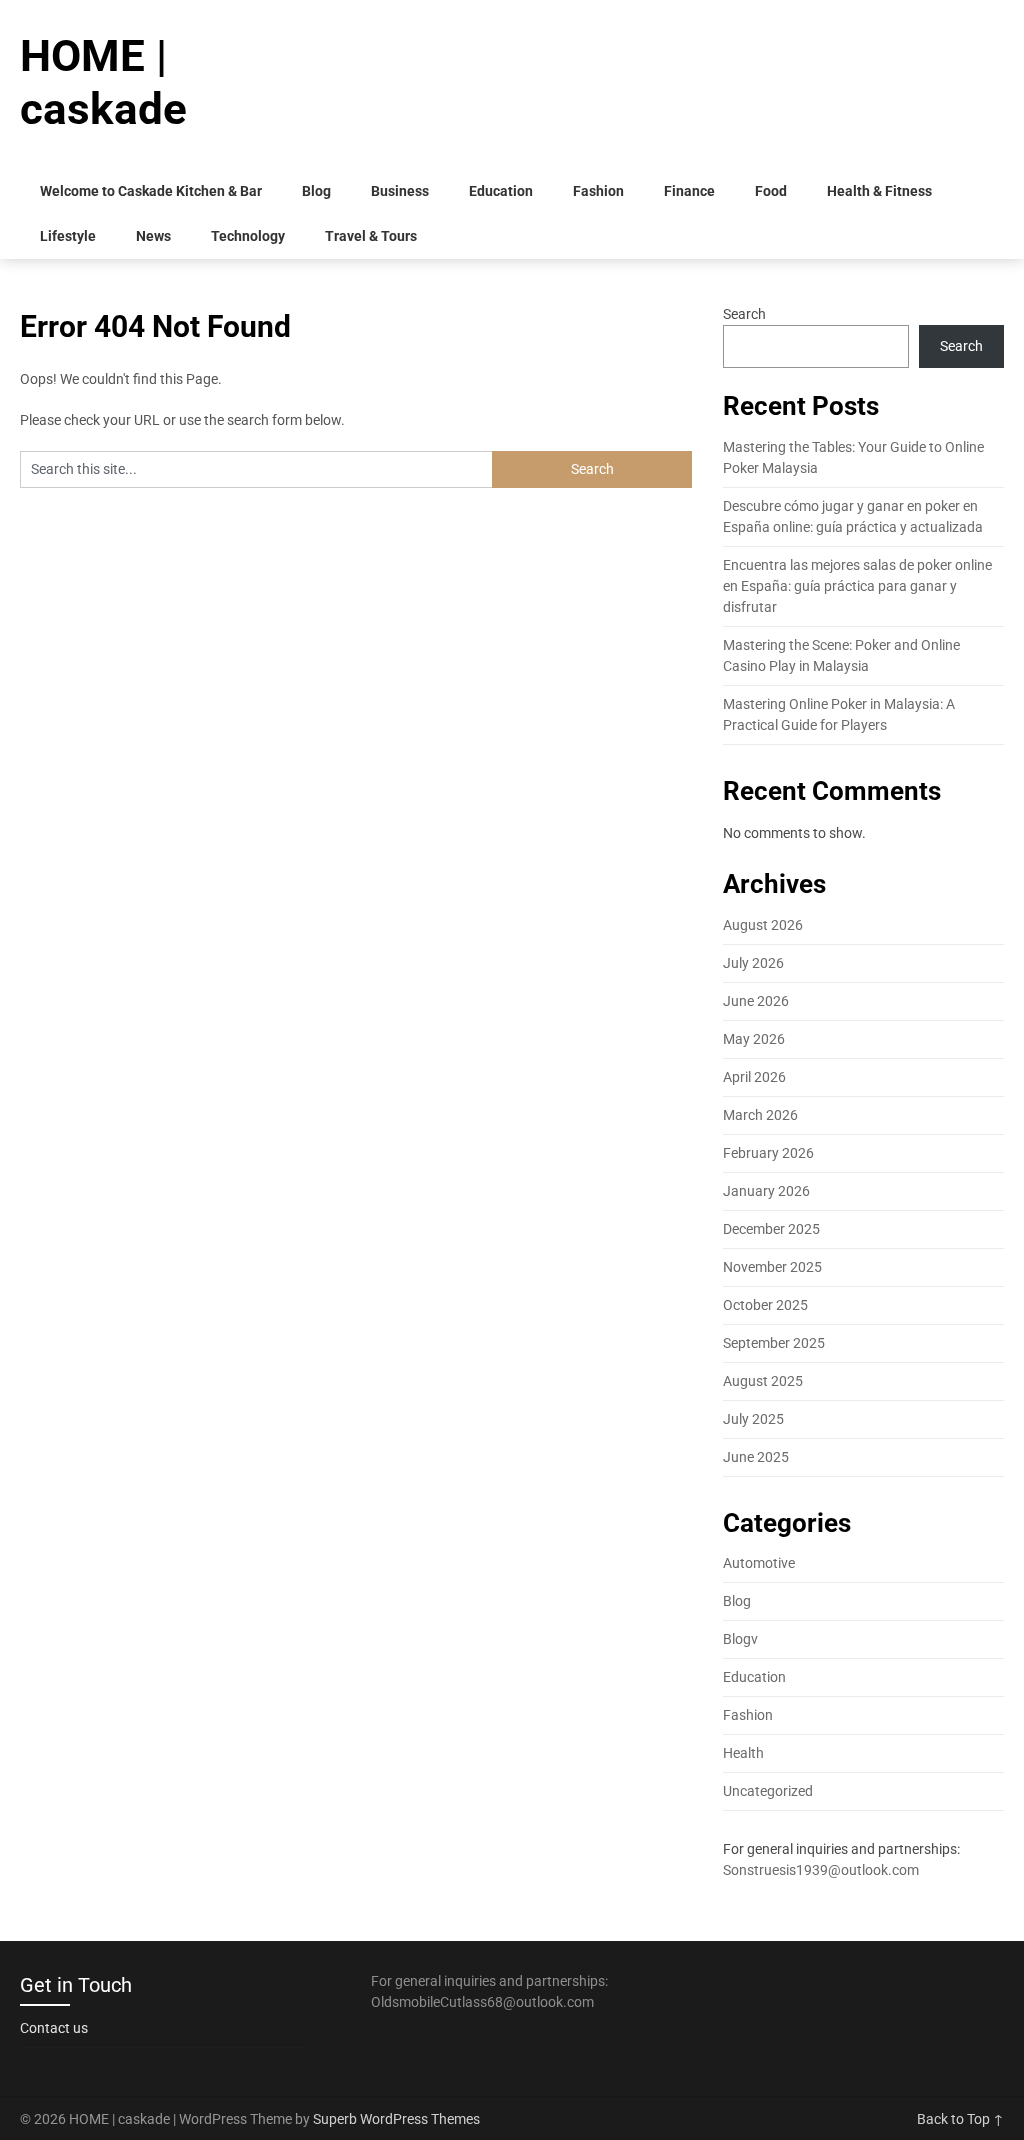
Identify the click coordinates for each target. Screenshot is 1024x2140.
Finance (689, 191)
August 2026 (763, 925)
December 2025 (771, 1229)
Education (501, 191)
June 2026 (756, 1001)
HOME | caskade (103, 82)
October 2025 (765, 1305)
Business (400, 191)
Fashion (598, 191)
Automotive (759, 1563)
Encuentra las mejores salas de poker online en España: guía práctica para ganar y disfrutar (857, 586)
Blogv (740, 1639)
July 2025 (753, 1419)
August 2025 (763, 1381)
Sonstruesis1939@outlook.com (821, 1870)
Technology (248, 236)
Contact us (54, 2028)
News (153, 236)
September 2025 (774, 1343)
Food (771, 191)
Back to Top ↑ (960, 2119)
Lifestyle (68, 236)
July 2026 (753, 963)
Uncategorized (768, 1791)
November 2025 (772, 1267)
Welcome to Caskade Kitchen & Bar (151, 191)
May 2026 (754, 1039)
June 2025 (756, 1457)
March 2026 (760, 1115)
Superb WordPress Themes (396, 2119)
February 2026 (768, 1153)
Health (743, 1753)
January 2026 (766, 1191)
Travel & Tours (371, 236)
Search (744, 314)
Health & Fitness (879, 191)
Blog (316, 191)
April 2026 (754, 1077)
